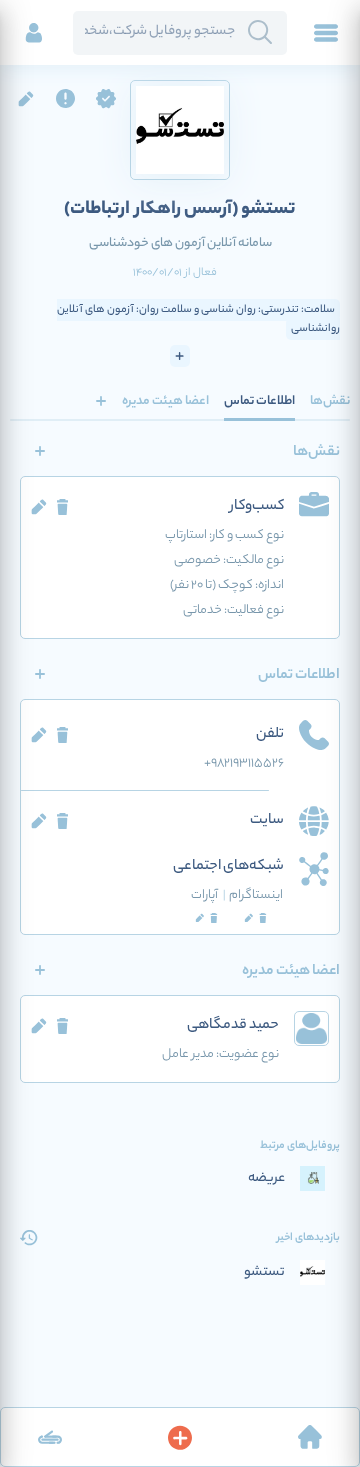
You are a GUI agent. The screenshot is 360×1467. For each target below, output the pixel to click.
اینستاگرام (256, 895)
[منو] (326, 33)
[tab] (330, 401)
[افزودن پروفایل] (180, 1437)
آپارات (208, 895)
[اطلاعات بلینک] (50, 1437)
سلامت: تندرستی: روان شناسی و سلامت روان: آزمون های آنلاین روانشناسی (198, 319)
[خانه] (310, 1437)
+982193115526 (244, 763)
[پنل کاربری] (34, 33)
